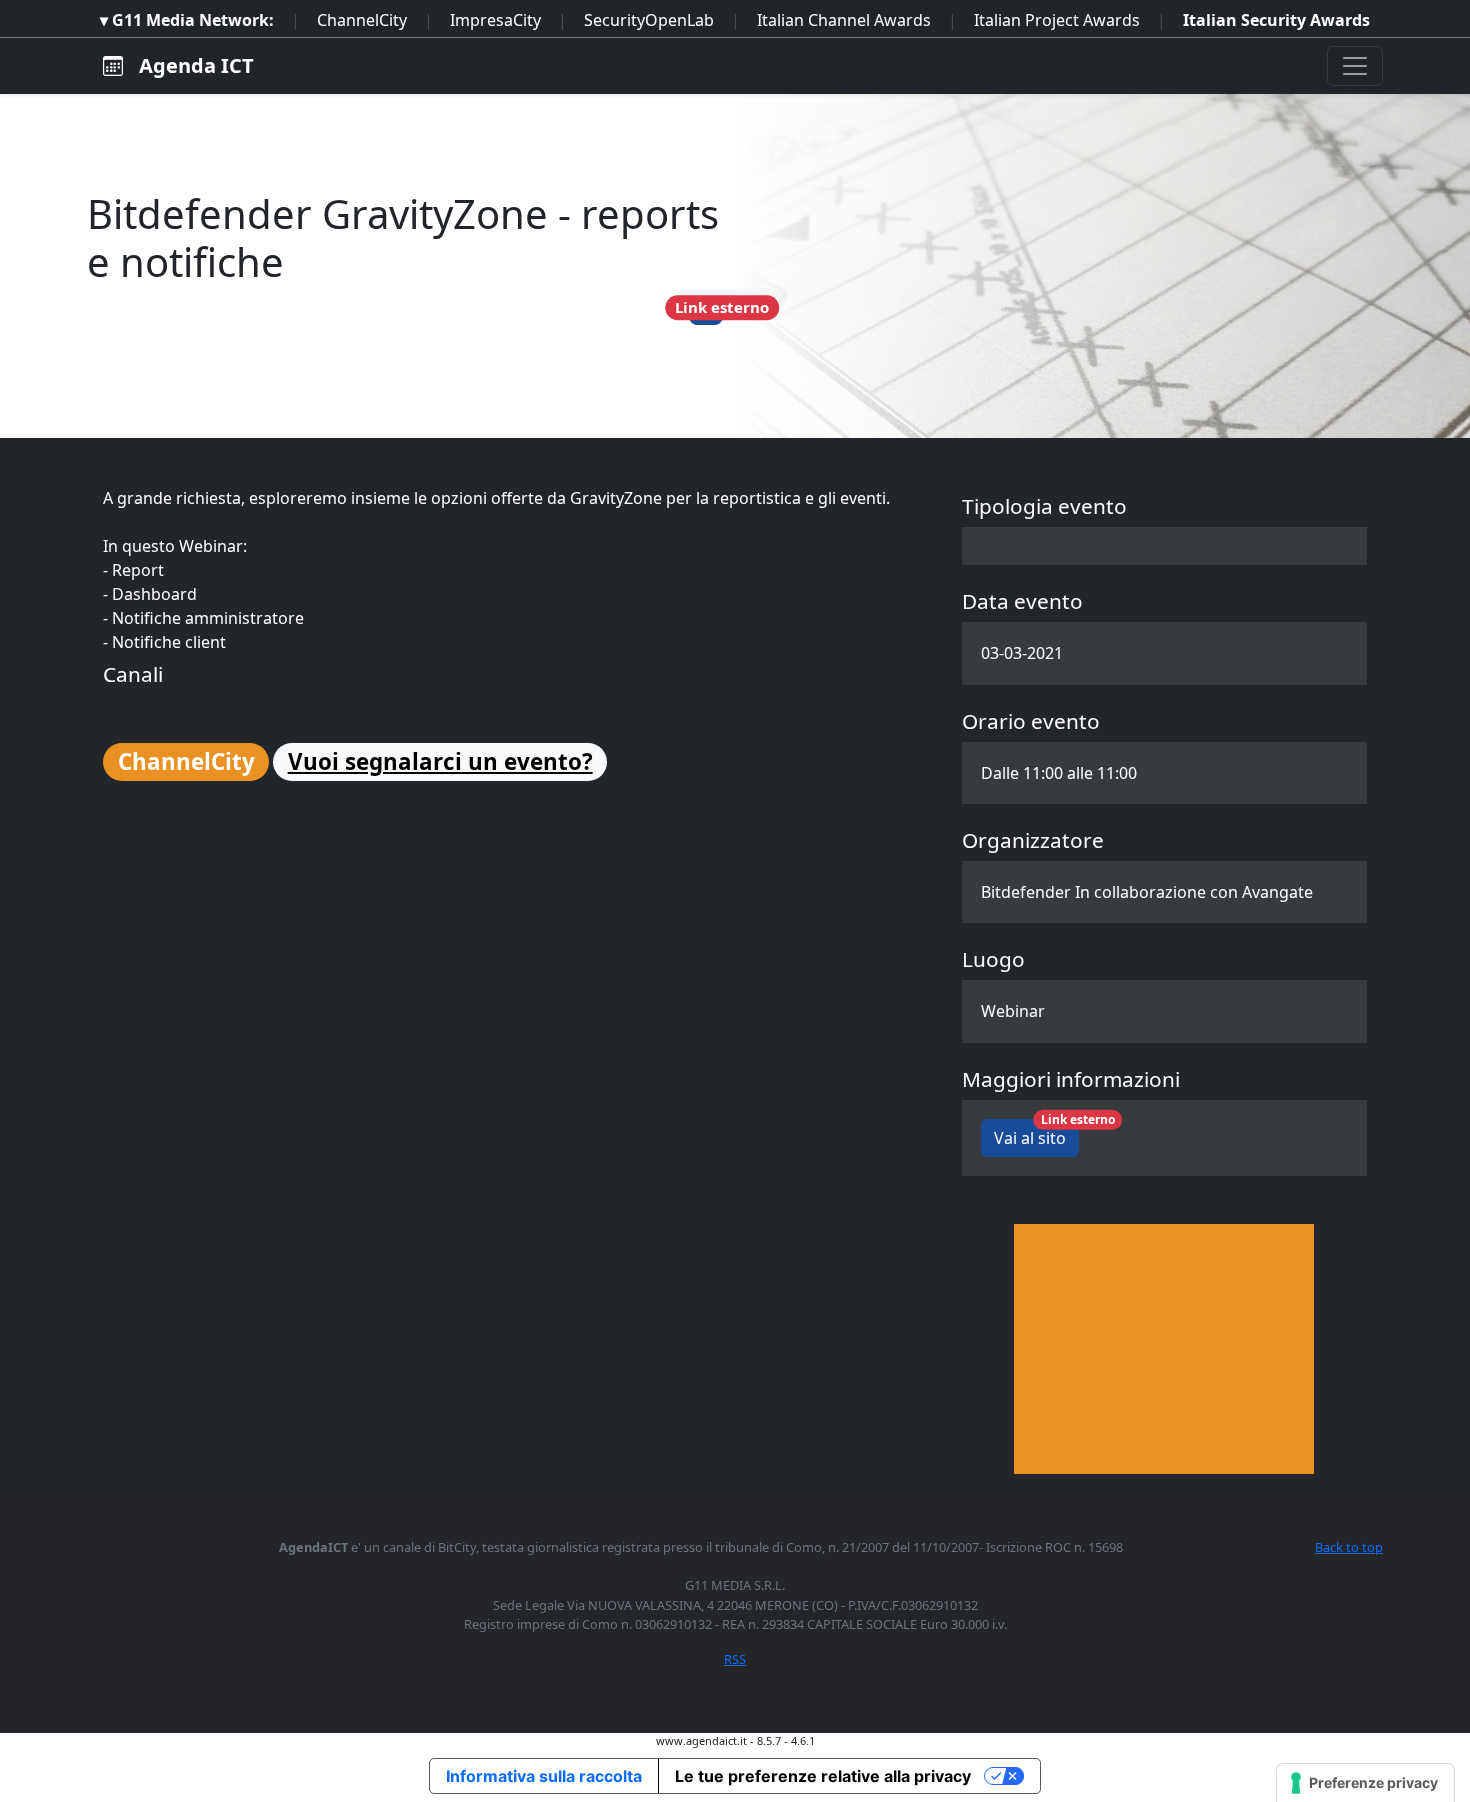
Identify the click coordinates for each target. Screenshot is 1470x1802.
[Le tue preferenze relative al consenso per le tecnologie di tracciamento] (1365, 1783)
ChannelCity (362, 20)
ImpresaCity (495, 20)
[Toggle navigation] (1355, 66)
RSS (735, 1659)
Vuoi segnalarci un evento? (440, 761)
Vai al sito (1036, 1134)
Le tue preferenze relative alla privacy (823, 1776)
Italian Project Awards (1057, 20)
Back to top (1349, 1547)
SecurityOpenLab (649, 20)
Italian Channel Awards (844, 20)
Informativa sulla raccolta (544, 1776)
